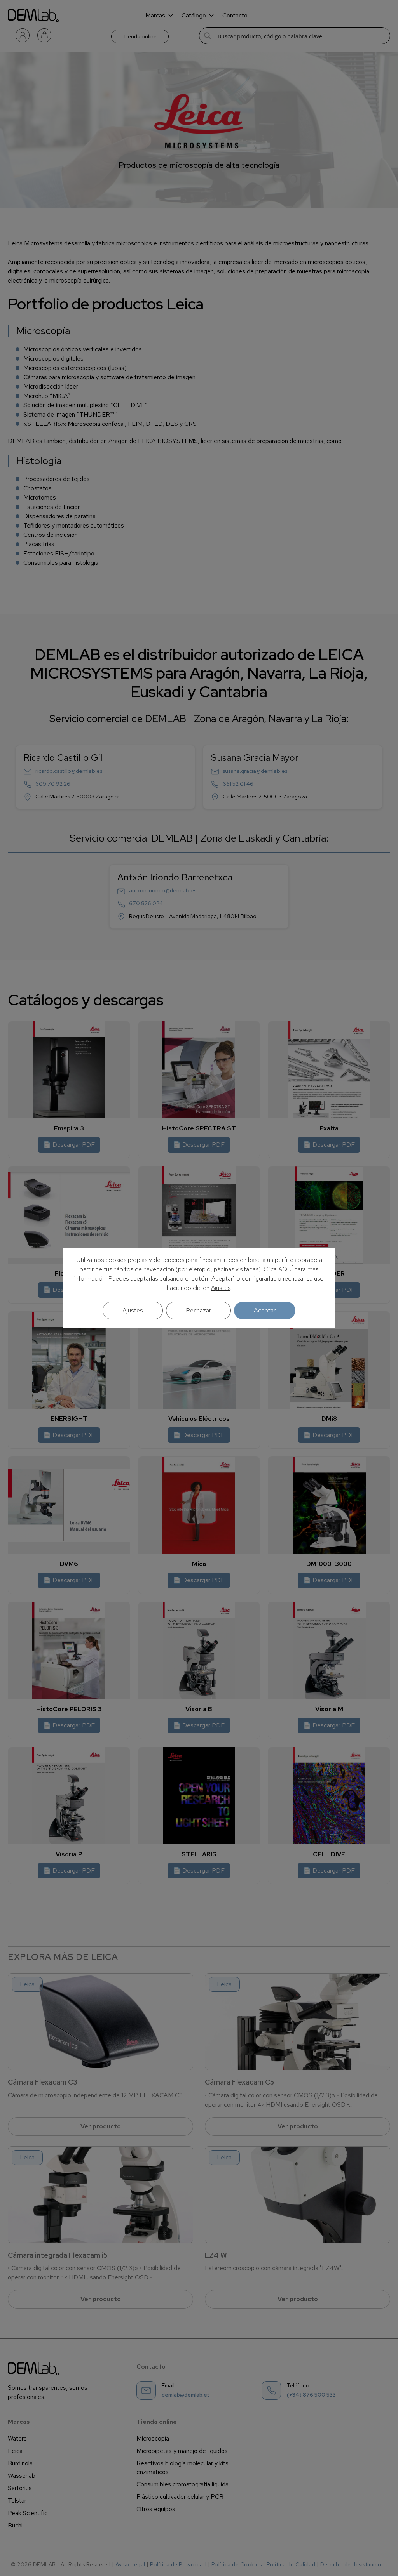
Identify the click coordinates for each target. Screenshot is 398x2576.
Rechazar (198, 1310)
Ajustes (221, 1288)
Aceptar (265, 1310)
